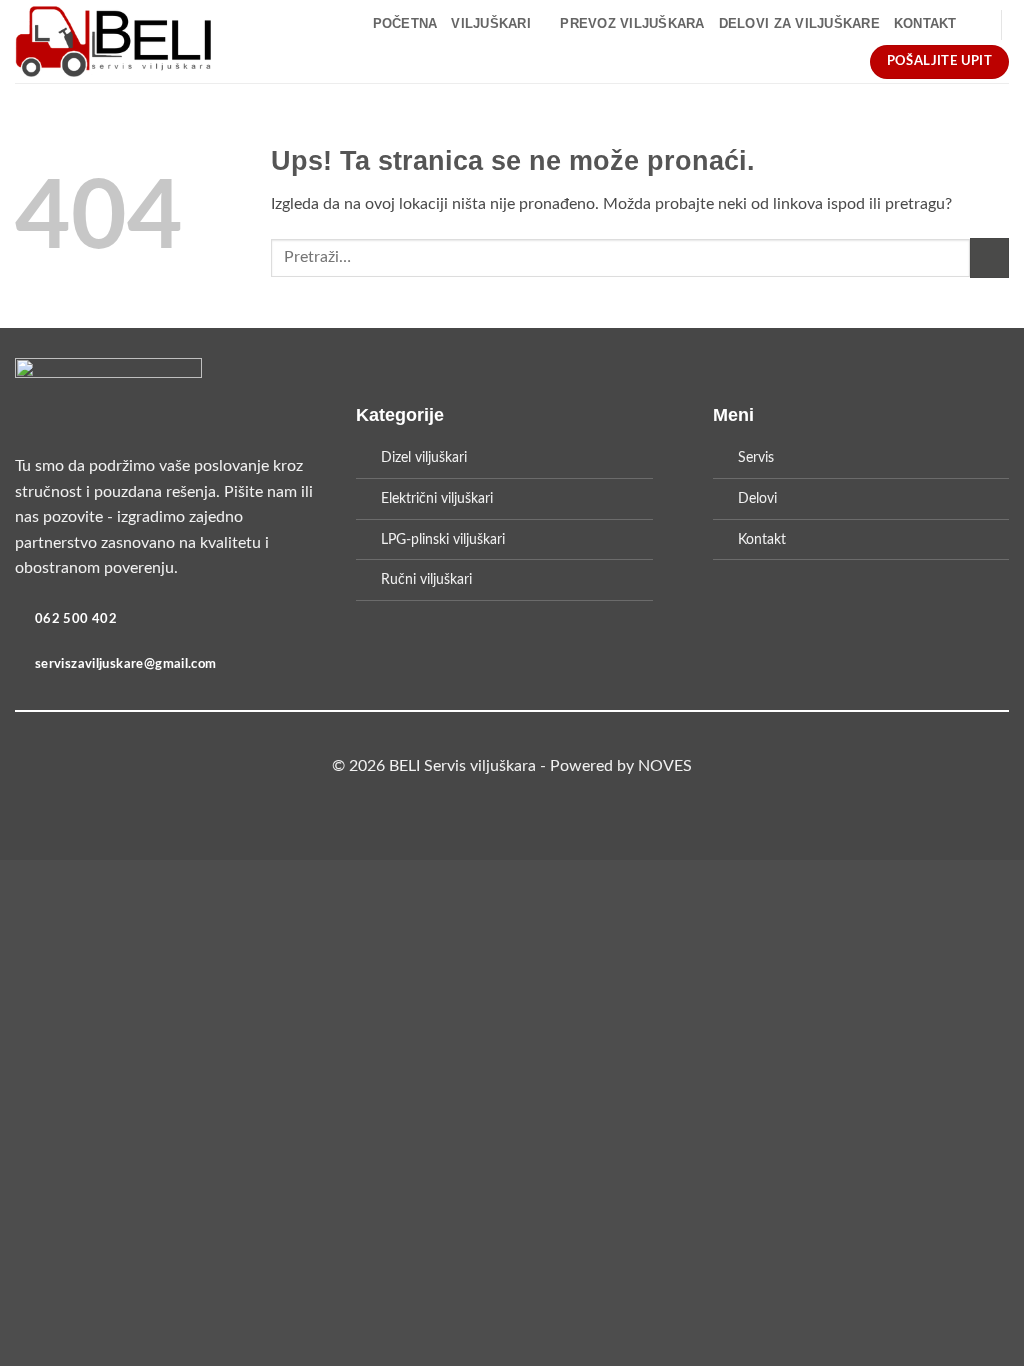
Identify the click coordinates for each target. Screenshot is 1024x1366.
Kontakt (925, 23)
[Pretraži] (978, 24)
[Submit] (989, 257)
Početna (405, 23)
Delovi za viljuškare (799, 23)
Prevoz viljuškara (632, 23)
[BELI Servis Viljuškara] (113, 41)
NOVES (665, 766)
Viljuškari (491, 23)
